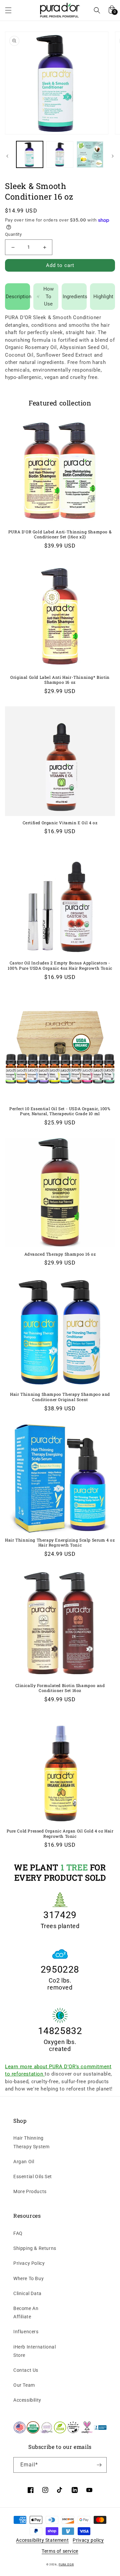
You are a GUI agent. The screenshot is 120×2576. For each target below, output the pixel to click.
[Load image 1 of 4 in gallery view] (30, 154)
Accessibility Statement (42, 2540)
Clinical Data (27, 2293)
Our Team (24, 2385)
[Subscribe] (99, 2465)
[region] (60, 83)
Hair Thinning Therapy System (31, 2142)
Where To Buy (28, 2278)
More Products (30, 2191)
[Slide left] (7, 156)
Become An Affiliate (26, 2312)
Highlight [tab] (103, 297)
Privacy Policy (29, 2263)
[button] (8, 10)
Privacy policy (88, 2540)
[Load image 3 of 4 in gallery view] (90, 154)
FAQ (18, 2233)
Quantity (13, 234)
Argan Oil (24, 2162)
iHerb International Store (34, 2351)
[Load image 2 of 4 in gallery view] (60, 154)
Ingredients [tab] (75, 297)
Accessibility (27, 2400)
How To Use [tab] (48, 296)
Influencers (26, 2332)
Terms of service (60, 2551)
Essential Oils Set (33, 2176)
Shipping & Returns (35, 2248)
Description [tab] (18, 297)
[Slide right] (113, 156)
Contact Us (26, 2370)
